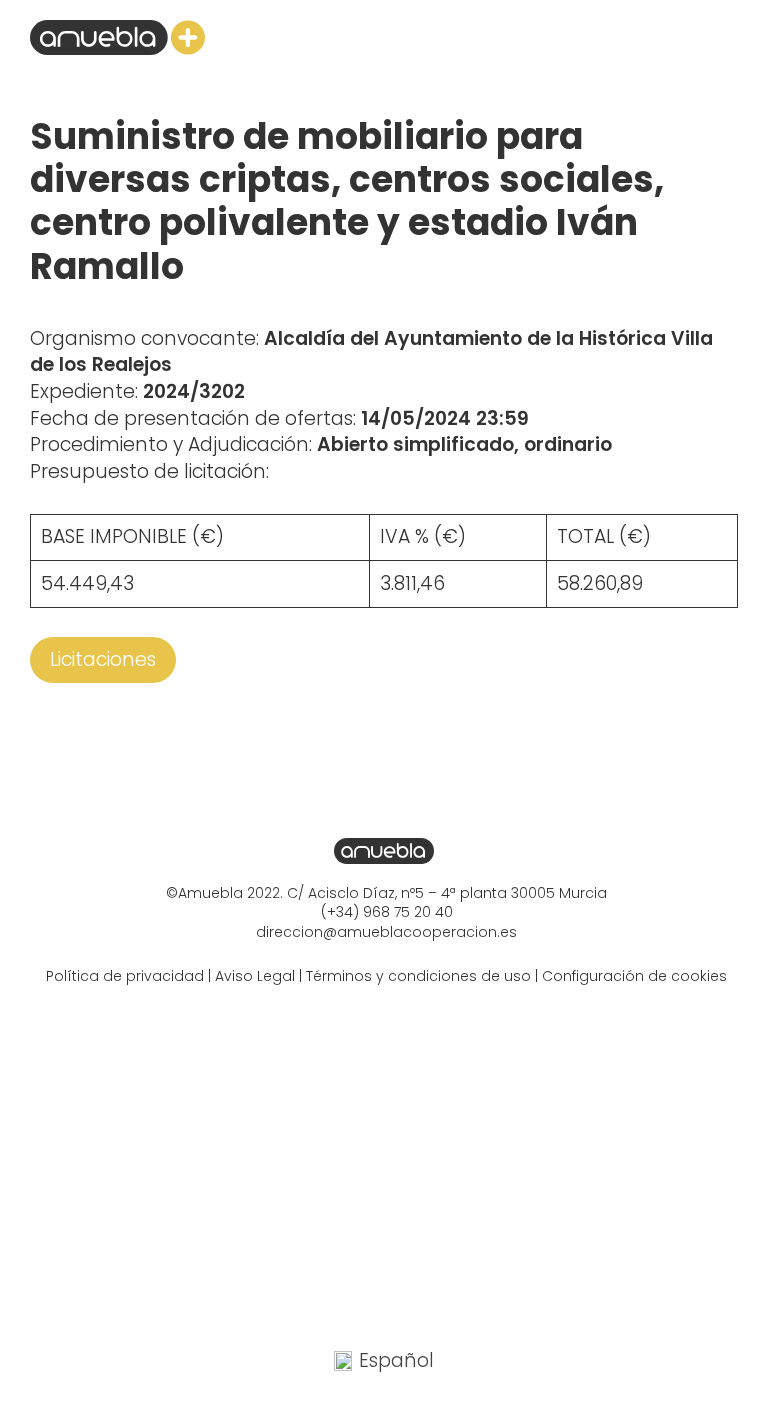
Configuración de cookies (634, 976)
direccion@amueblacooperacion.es (386, 932)
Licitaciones (103, 659)
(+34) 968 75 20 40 (387, 912)
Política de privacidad (125, 976)
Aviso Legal (255, 976)
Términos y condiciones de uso (418, 976)
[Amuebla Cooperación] (117, 37)
